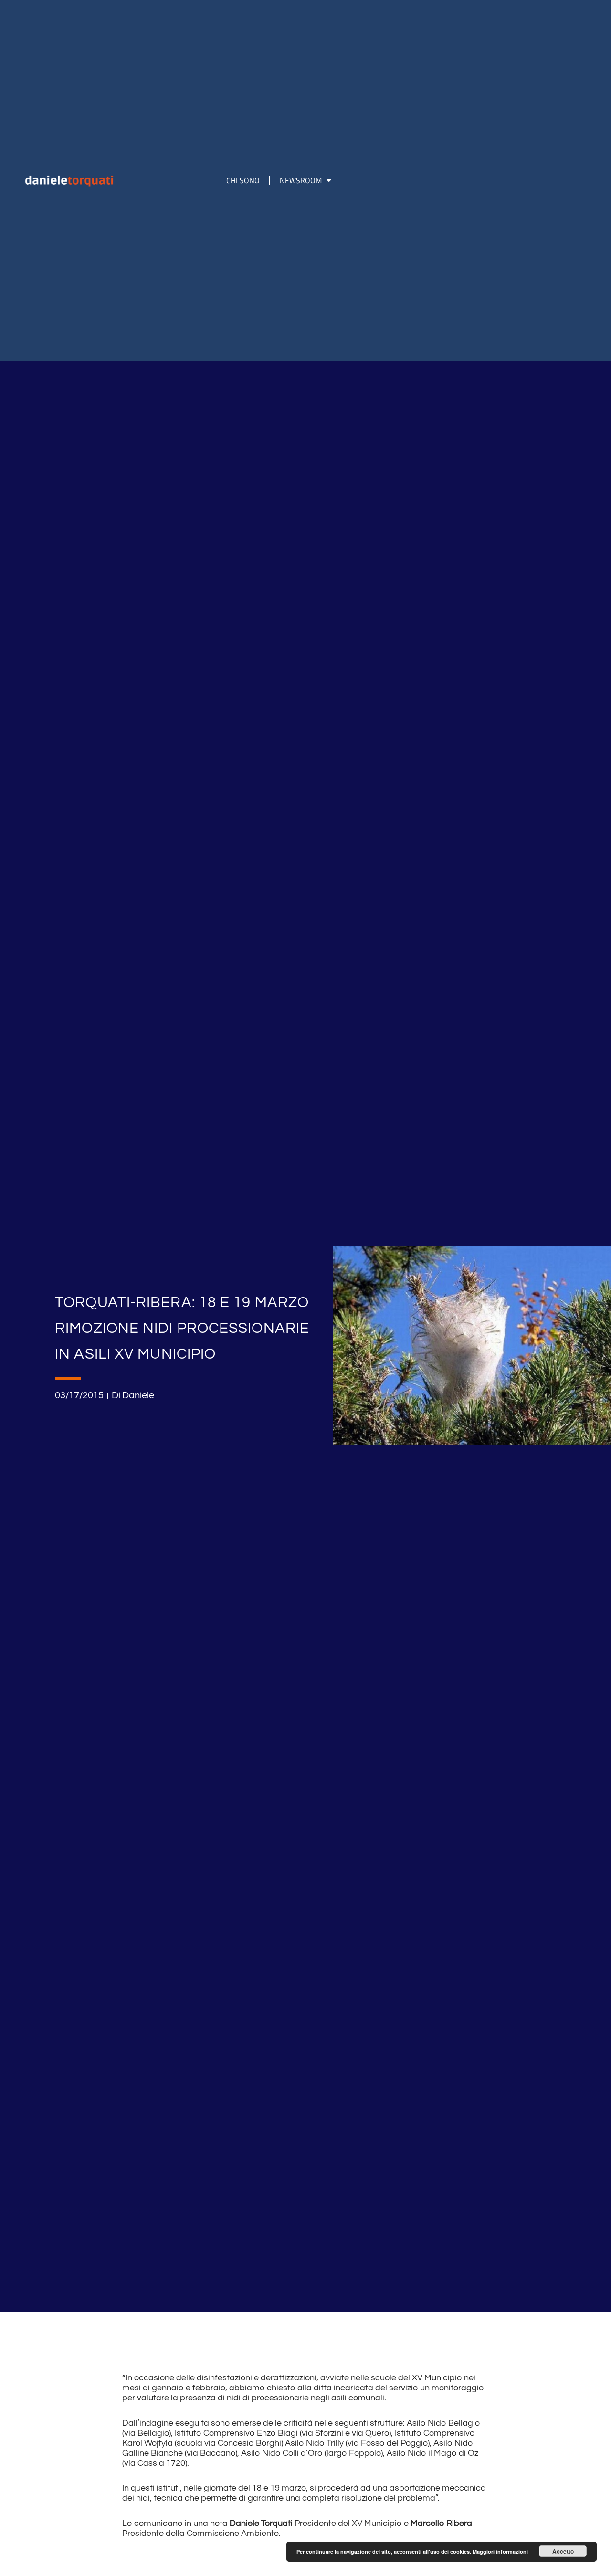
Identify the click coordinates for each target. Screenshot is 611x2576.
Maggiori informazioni (500, 2551)
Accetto (563, 2551)
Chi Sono (243, 180)
